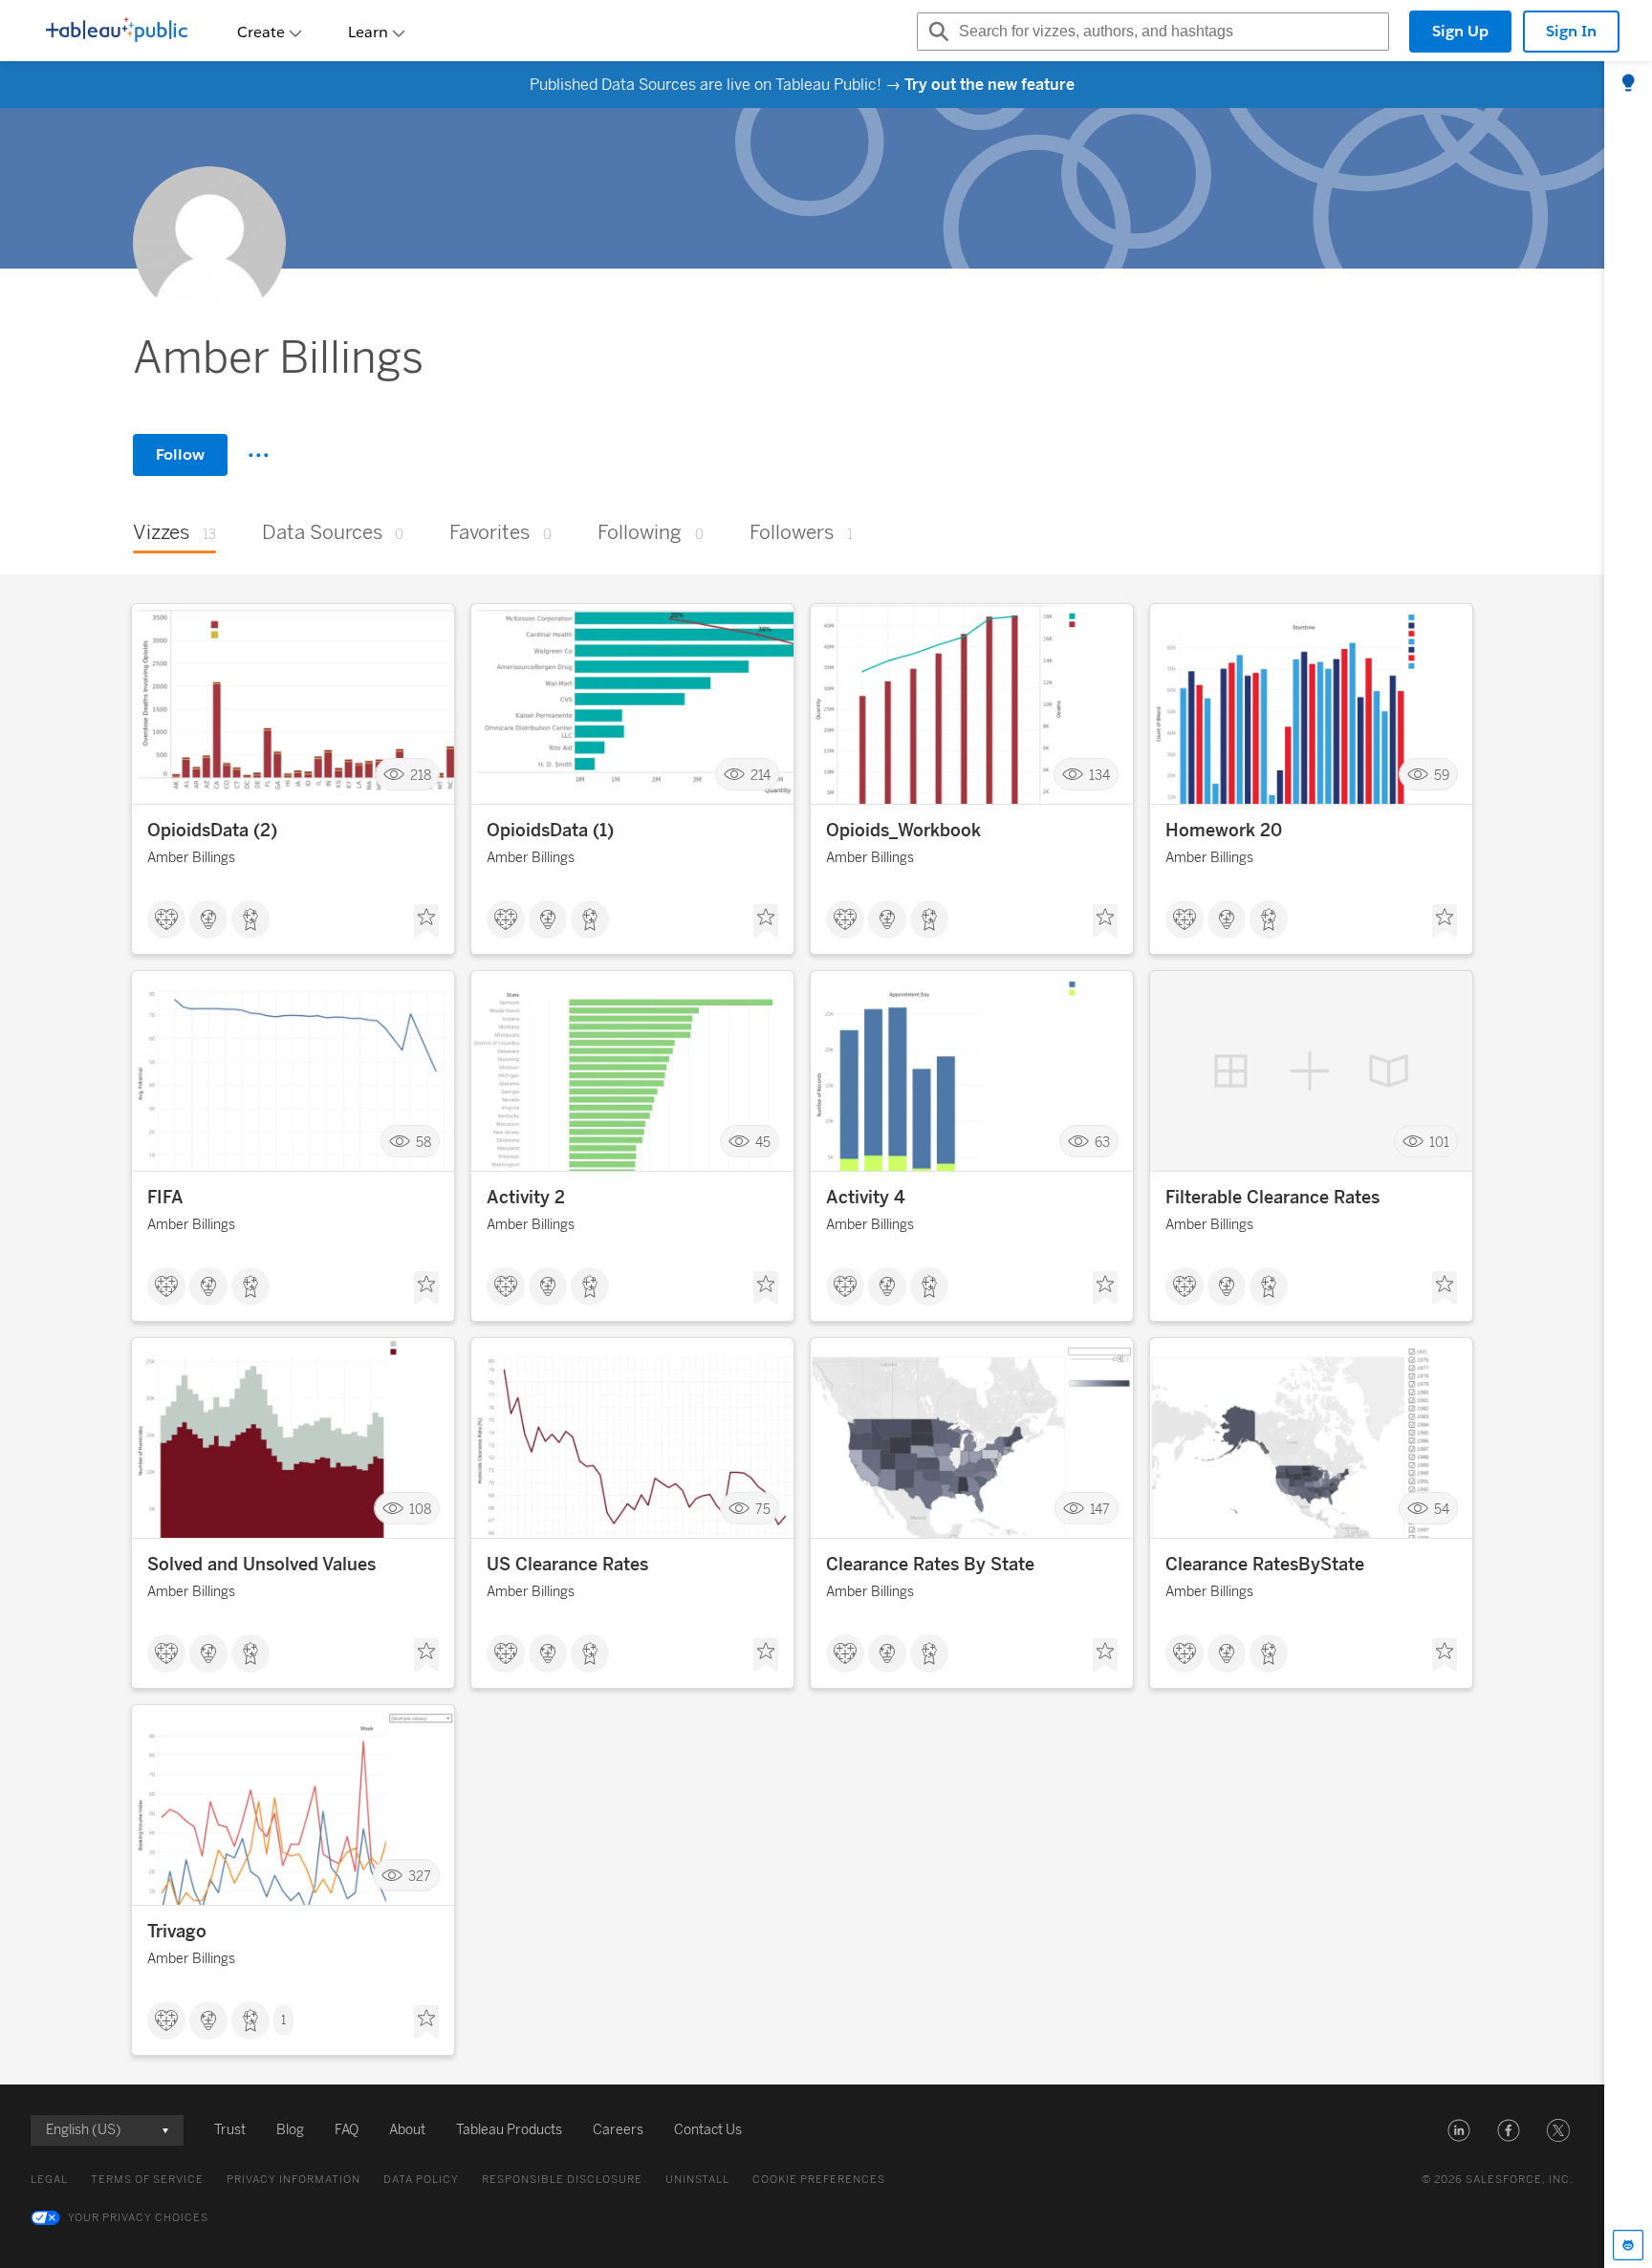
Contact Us (708, 2130)
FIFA (165, 1198)
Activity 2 (526, 1198)
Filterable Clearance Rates (1272, 1198)
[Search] (936, 32)
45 (763, 1142)
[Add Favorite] (426, 921)
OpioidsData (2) (212, 831)
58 (424, 1142)
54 (1442, 1509)
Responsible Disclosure (562, 2180)
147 (1100, 1509)
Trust (230, 2130)
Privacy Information (293, 2180)
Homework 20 (1224, 831)
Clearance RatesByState (1265, 1565)
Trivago (177, 1932)
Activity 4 (866, 1198)
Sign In (1571, 31)
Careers (618, 2130)
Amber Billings (191, 858)
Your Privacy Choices (138, 2218)
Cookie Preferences (819, 2180)
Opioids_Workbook (903, 831)
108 (420, 1509)
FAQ (347, 2130)
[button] (1459, 2130)
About (407, 2130)
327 (420, 1876)
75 (763, 1509)
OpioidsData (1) (550, 831)
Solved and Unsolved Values (261, 1565)
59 (1442, 775)
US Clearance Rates (567, 1565)
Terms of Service (147, 2180)
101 (1439, 1142)
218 (421, 775)
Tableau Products (509, 2130)
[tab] (1628, 84)
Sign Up (1460, 31)
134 (1099, 775)
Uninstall (697, 2180)
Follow (180, 454)
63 (1102, 1142)
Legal (49, 2180)
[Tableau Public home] (117, 32)
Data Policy (421, 2180)
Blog (290, 2130)
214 (761, 775)
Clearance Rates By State (930, 1565)
